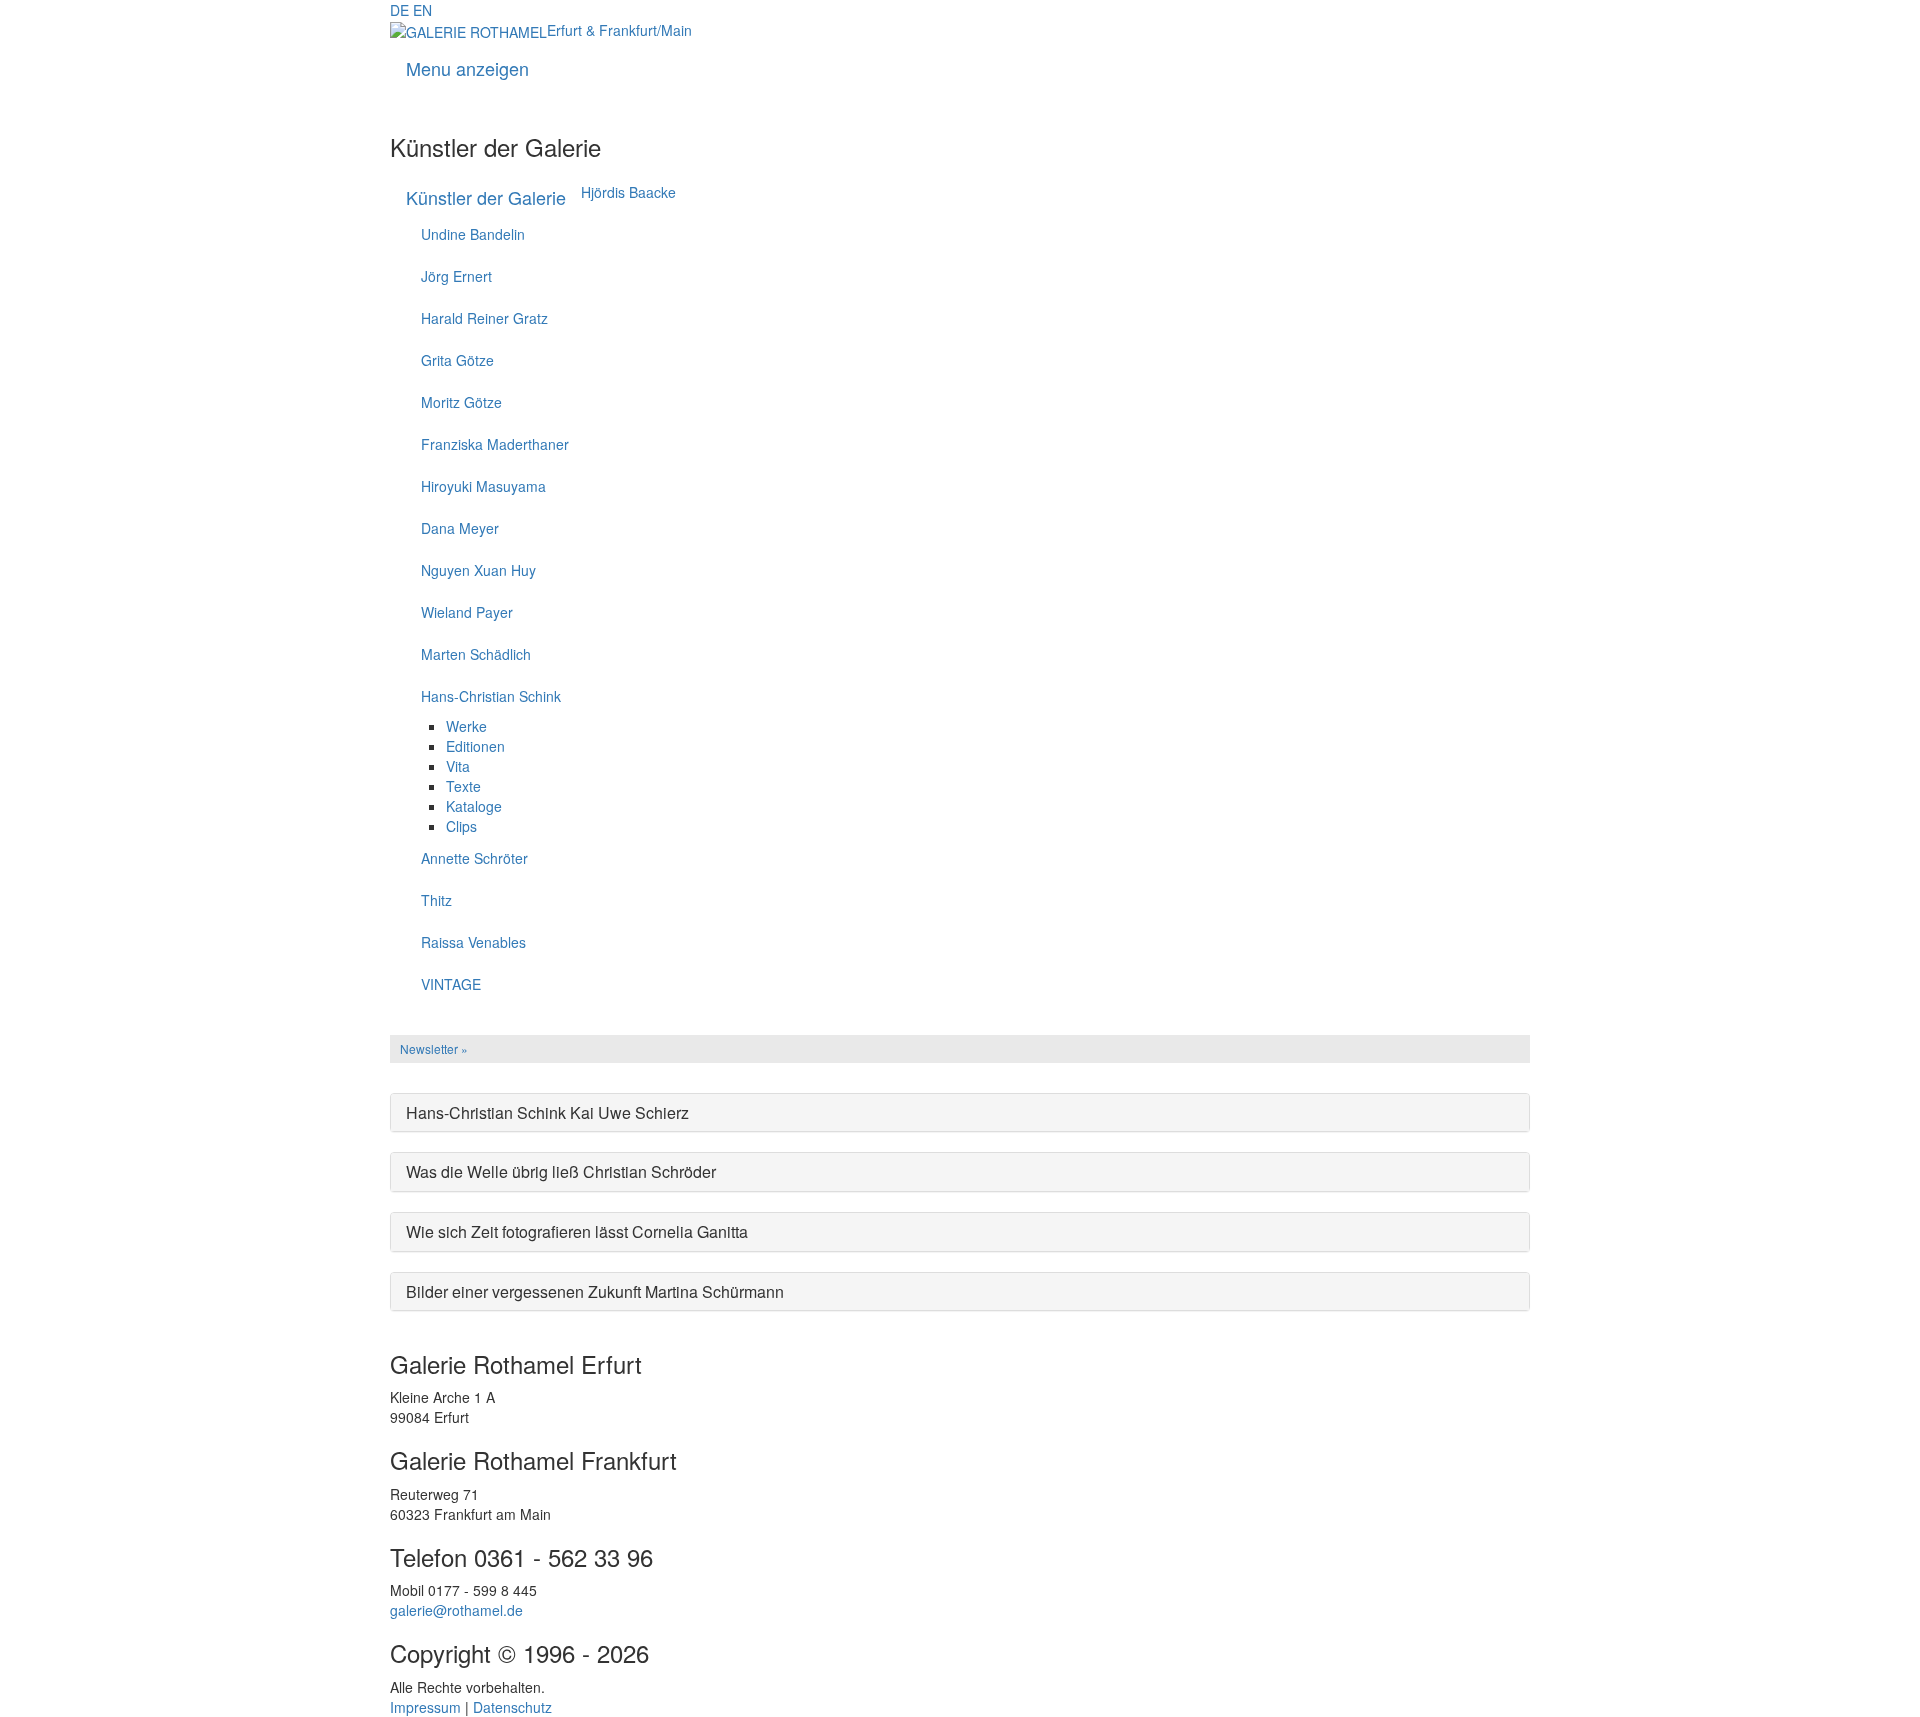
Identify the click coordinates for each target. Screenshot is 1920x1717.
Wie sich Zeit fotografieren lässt (577, 1231)
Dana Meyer (460, 528)
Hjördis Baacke (628, 192)
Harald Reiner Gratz (484, 318)
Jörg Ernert (456, 276)
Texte (463, 786)
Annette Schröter (474, 858)
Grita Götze (457, 360)
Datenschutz (512, 1707)
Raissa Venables (473, 942)
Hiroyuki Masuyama (483, 486)
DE (399, 10)
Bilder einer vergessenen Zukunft (595, 1291)
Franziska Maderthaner (495, 444)
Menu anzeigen (467, 68)
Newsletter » (434, 1048)
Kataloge (474, 806)
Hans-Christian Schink (491, 696)
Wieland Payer (467, 612)
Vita (458, 766)
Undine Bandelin (473, 234)
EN (422, 10)
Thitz (436, 900)
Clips (461, 826)
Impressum (425, 1707)
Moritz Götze (461, 402)
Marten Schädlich (476, 654)
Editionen (475, 746)
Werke (466, 726)
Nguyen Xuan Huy (478, 570)
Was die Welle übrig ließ (561, 1171)
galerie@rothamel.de (456, 1610)
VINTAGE (451, 984)
